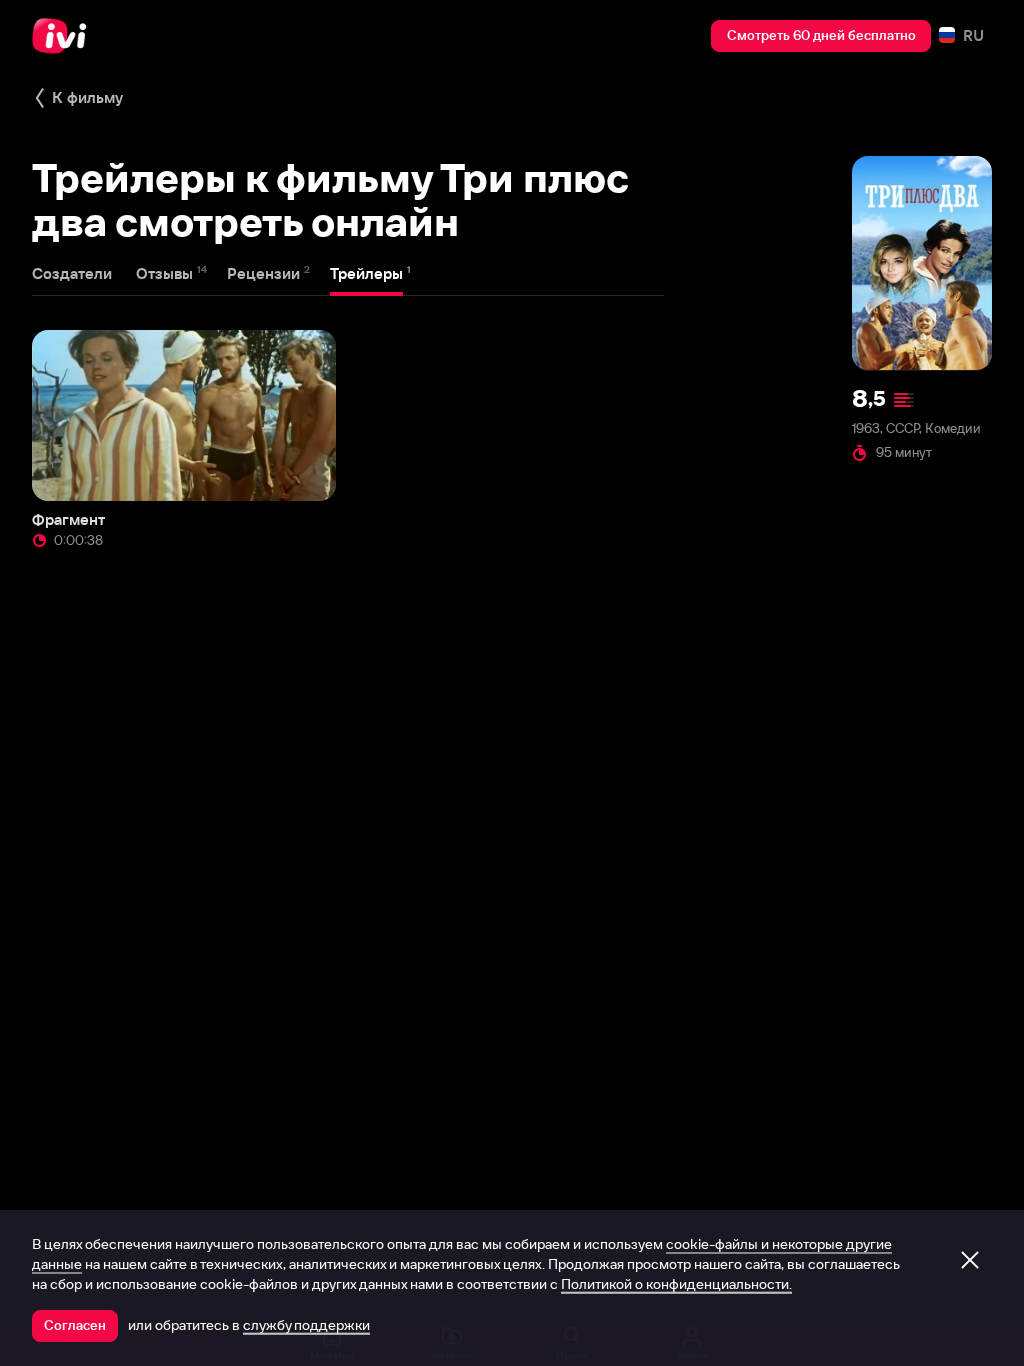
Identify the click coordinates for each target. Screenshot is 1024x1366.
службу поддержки (306, 1325)
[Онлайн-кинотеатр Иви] (65, 36)
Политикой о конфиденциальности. (676, 1284)
